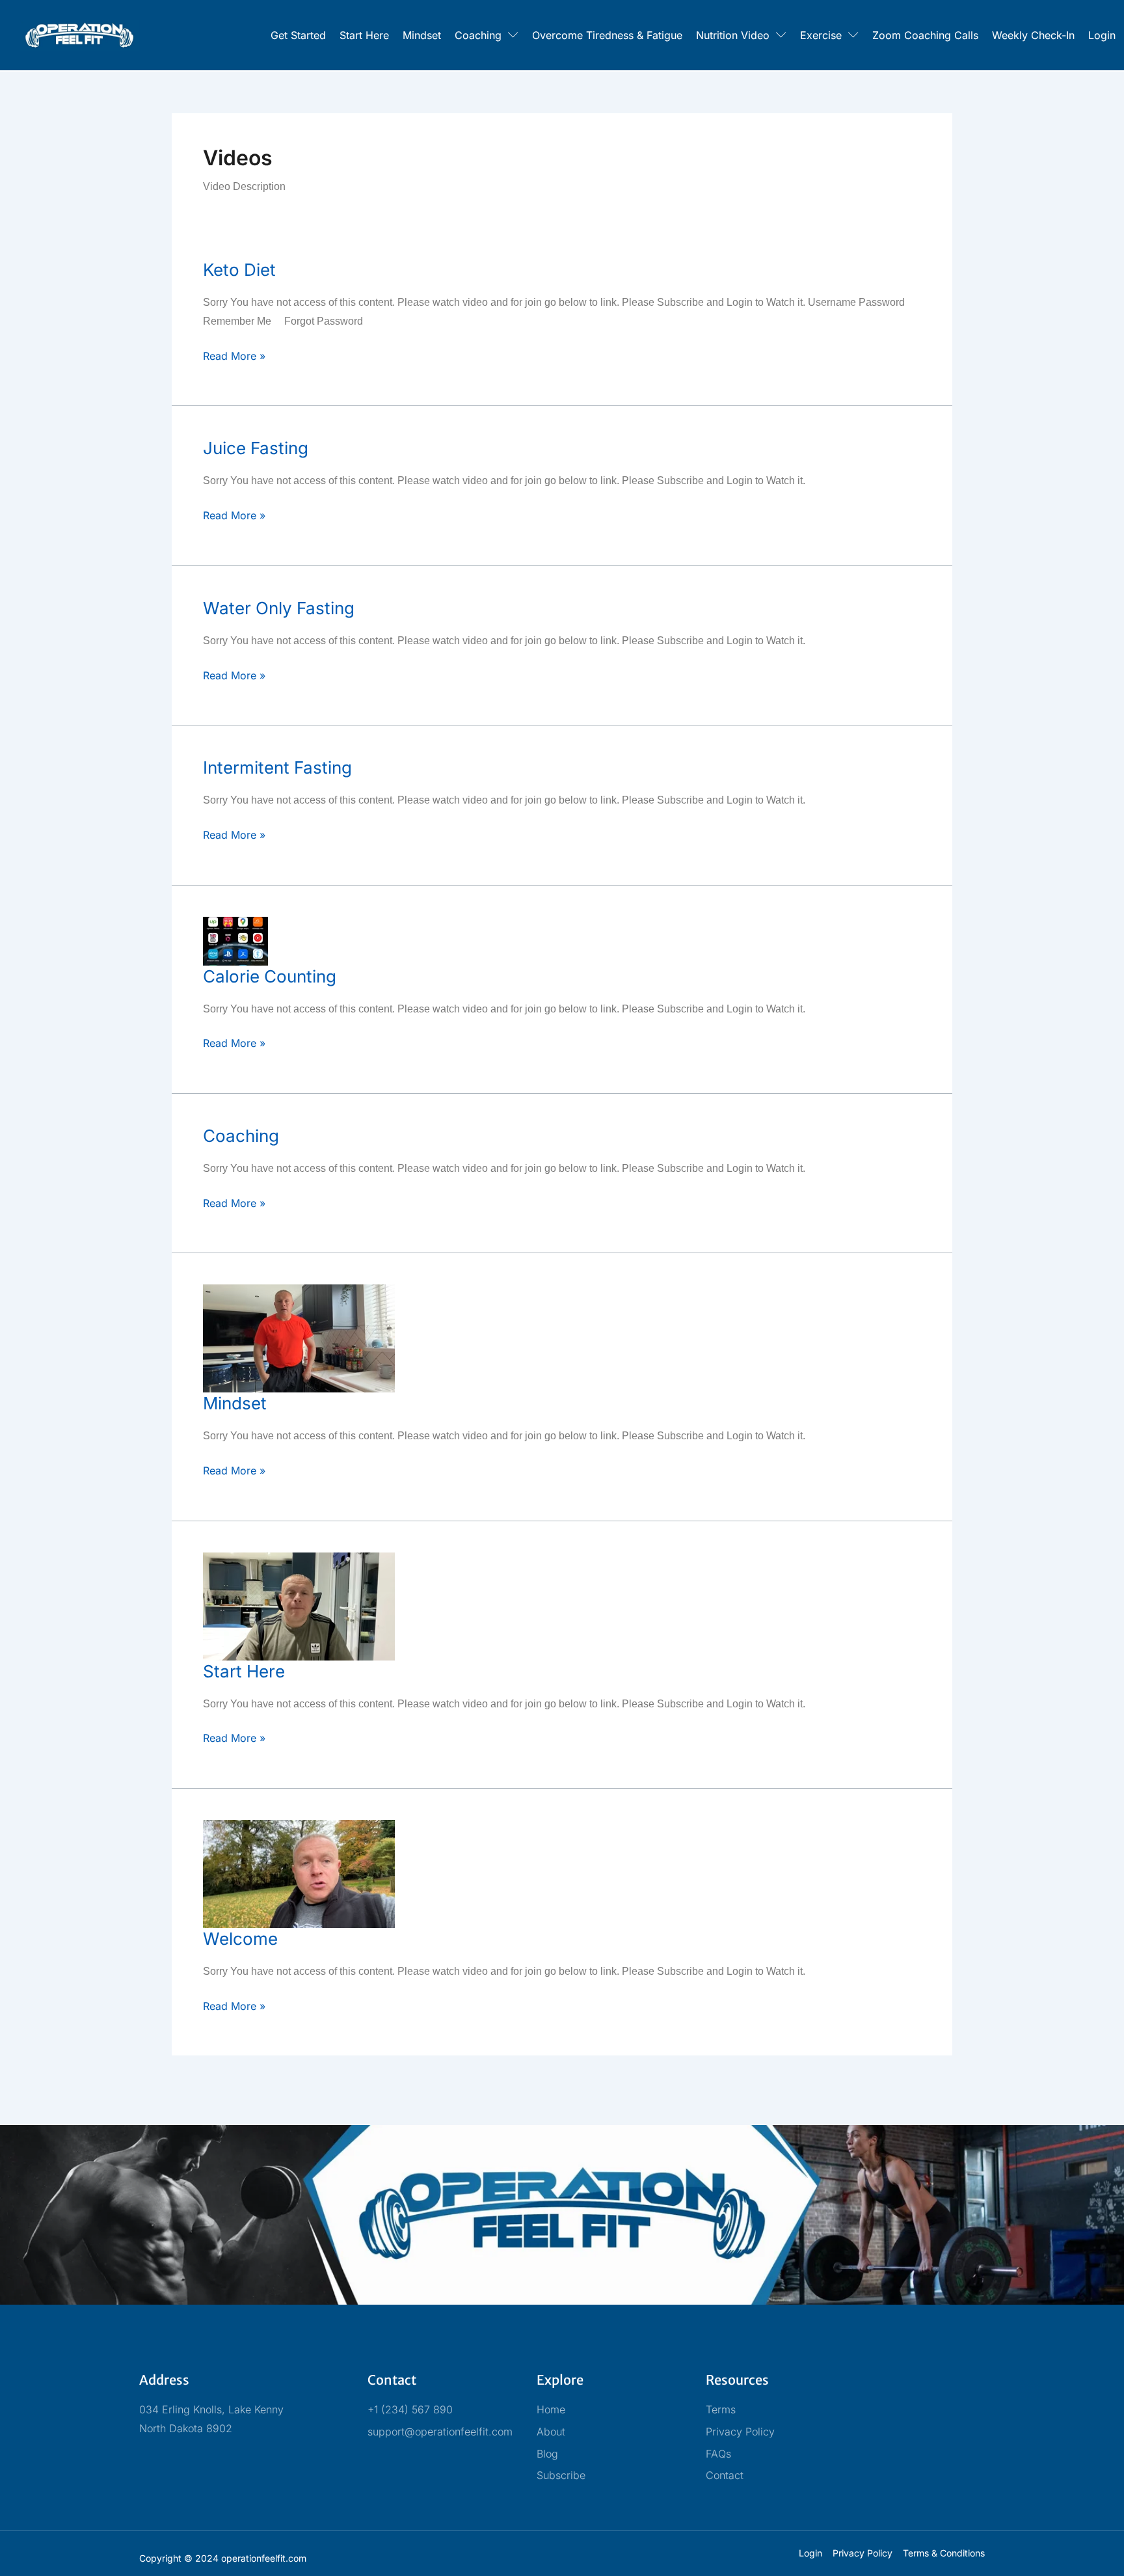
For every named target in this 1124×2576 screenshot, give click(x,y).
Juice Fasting (256, 448)
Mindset (422, 35)
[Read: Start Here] (299, 1605)
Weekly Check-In (1033, 35)
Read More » (234, 355)
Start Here (364, 35)
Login (1102, 35)
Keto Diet (239, 270)
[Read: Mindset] (299, 1338)
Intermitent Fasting (277, 767)
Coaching (478, 35)
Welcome (240, 1939)
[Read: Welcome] (299, 1873)
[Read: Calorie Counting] (235, 940)
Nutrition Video (733, 35)
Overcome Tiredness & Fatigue (607, 35)
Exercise (821, 35)
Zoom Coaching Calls (925, 35)
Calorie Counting (270, 976)
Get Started (298, 35)
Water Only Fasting (279, 608)
